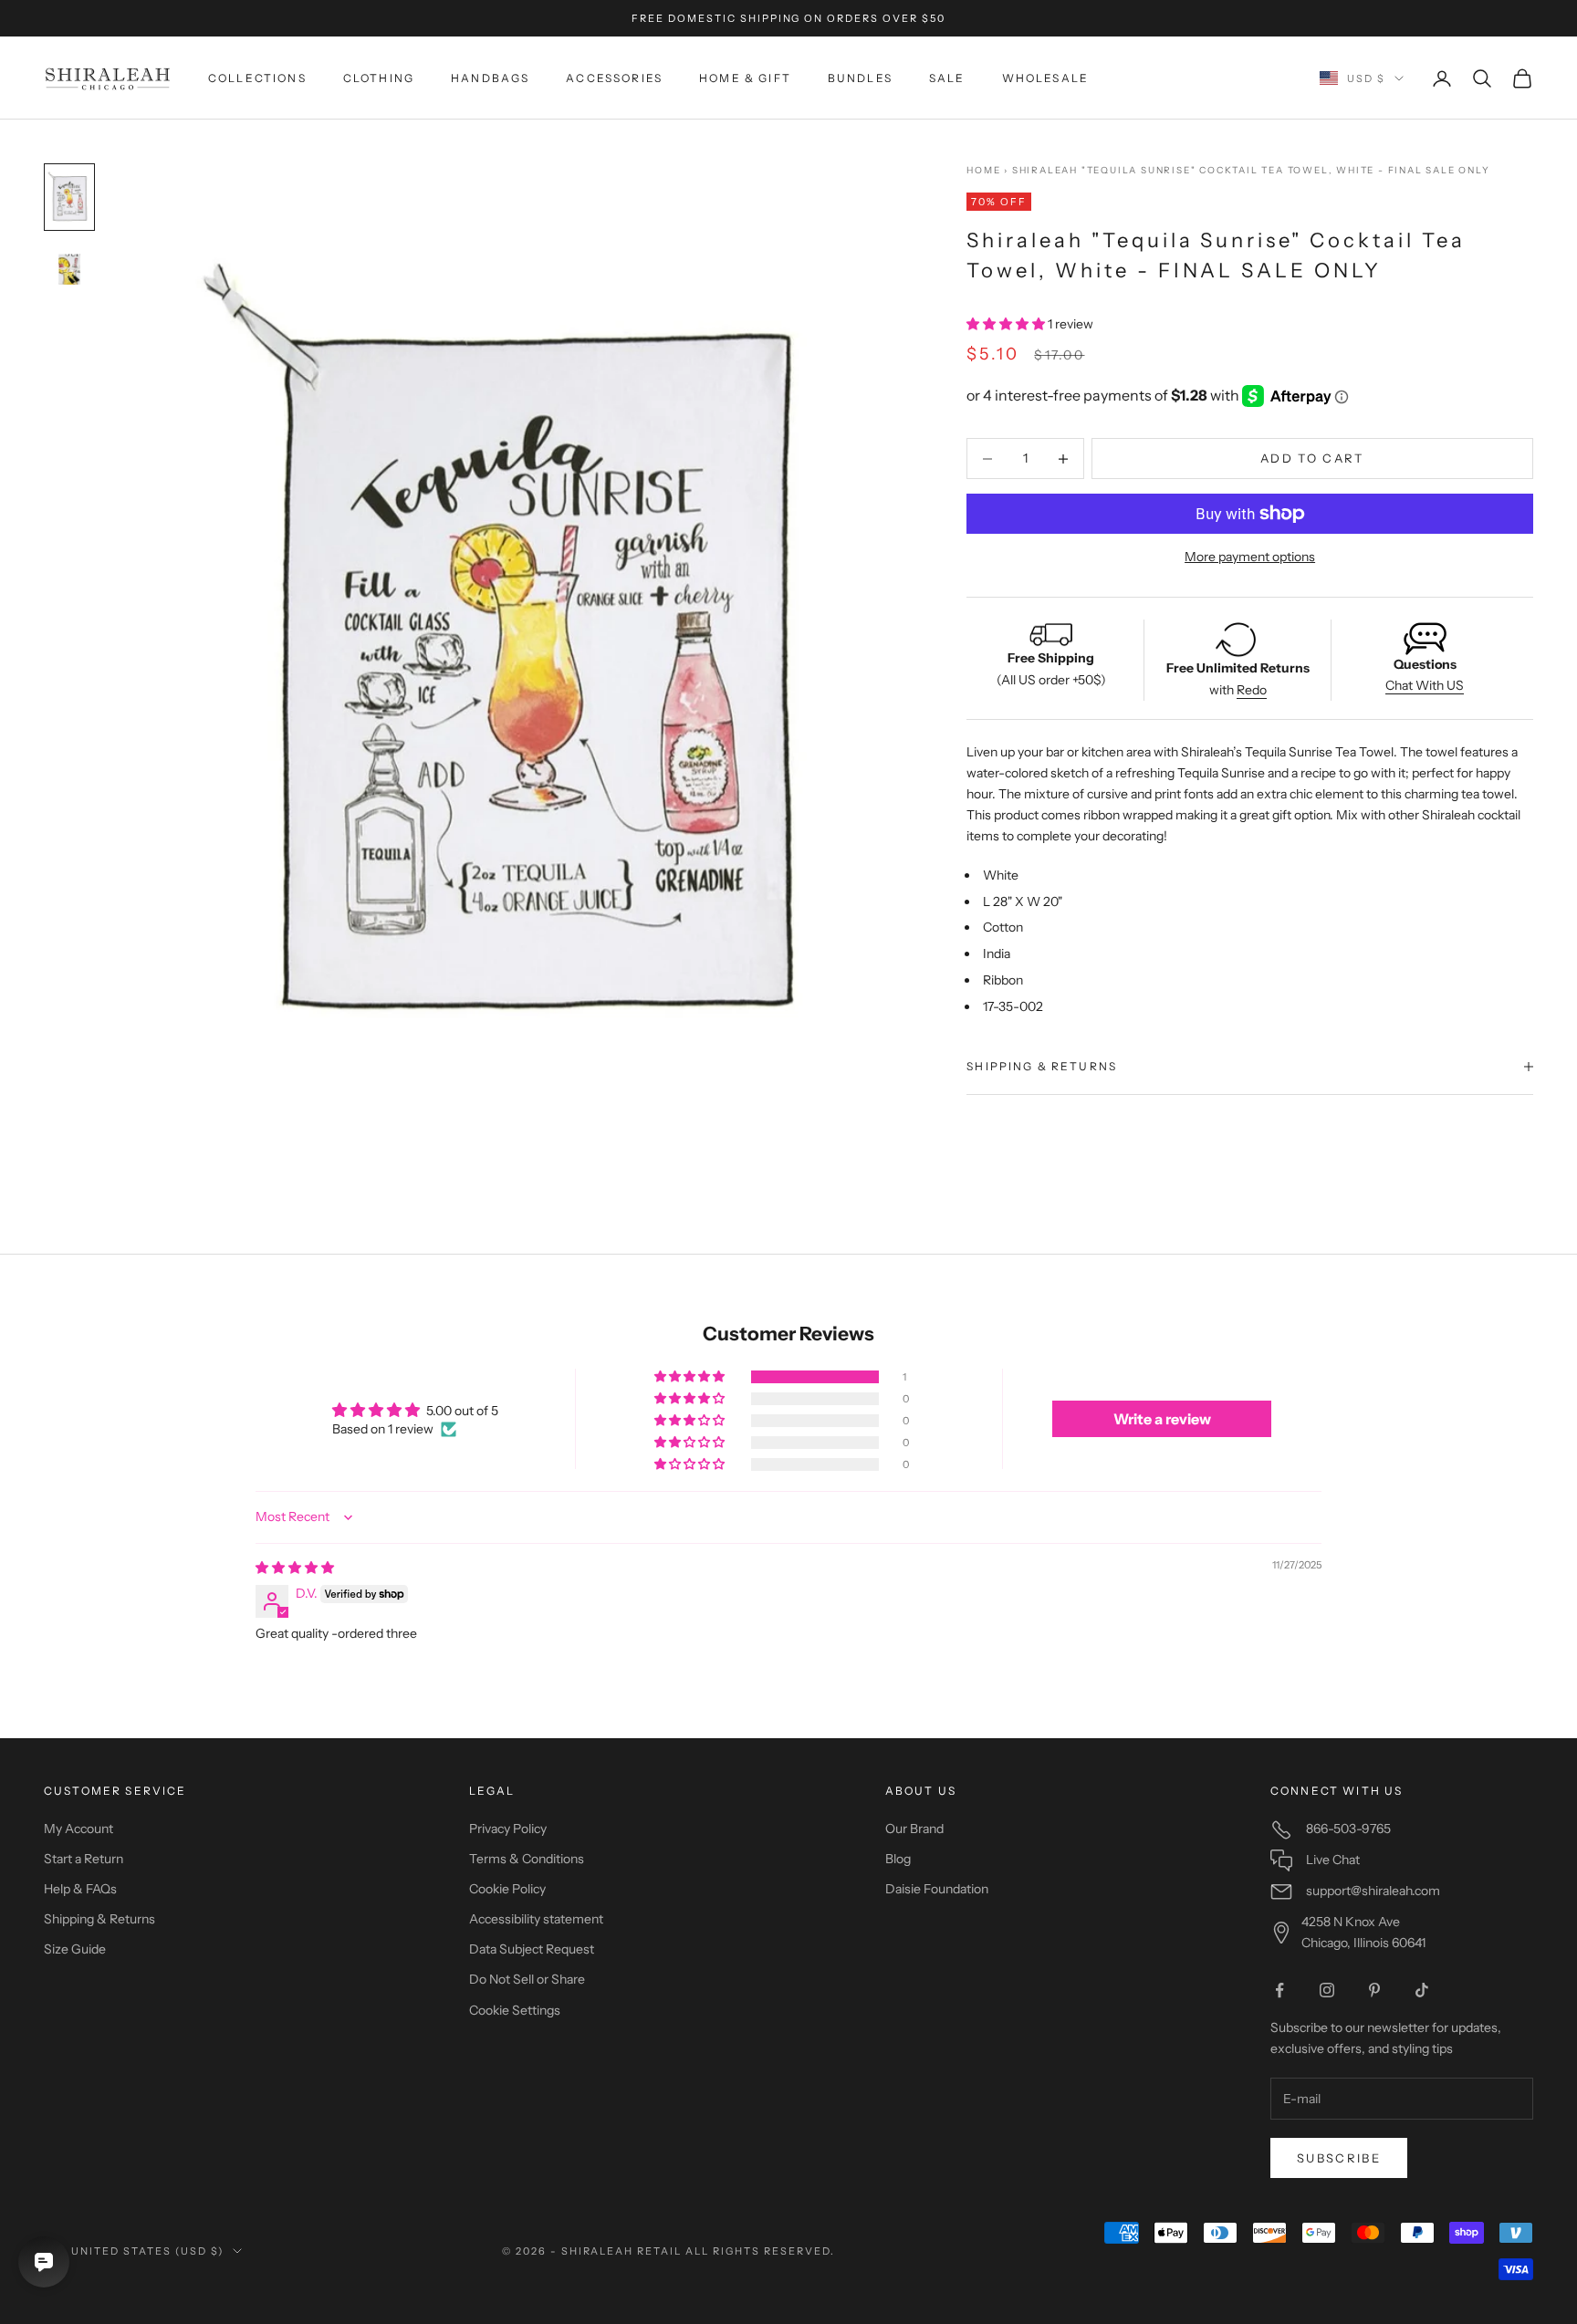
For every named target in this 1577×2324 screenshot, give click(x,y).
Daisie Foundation (937, 1889)
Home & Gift (745, 78)
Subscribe (1339, 2158)
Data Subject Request (532, 1949)
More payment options (1250, 557)
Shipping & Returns (99, 1919)
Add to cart (1312, 458)
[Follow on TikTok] (1422, 1990)
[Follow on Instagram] (1327, 1990)
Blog (898, 1859)
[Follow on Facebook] (1279, 1990)
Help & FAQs (80, 1889)
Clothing (379, 78)
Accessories (614, 78)
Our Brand (914, 1829)
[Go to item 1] (69, 197)
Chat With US (1425, 686)
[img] (295, 1568)
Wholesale (1045, 78)
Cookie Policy (507, 1889)
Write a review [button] (1162, 1419)
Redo (1252, 690)
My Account (78, 1829)
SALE (947, 78)
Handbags (490, 78)
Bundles (860, 78)
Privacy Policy (508, 1829)
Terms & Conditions (527, 1859)
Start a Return (84, 1859)
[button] (1007, 325)
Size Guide (75, 1949)
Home (983, 170)
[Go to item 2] (69, 271)
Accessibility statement (536, 1919)
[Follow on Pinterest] (1374, 1990)
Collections (257, 78)
